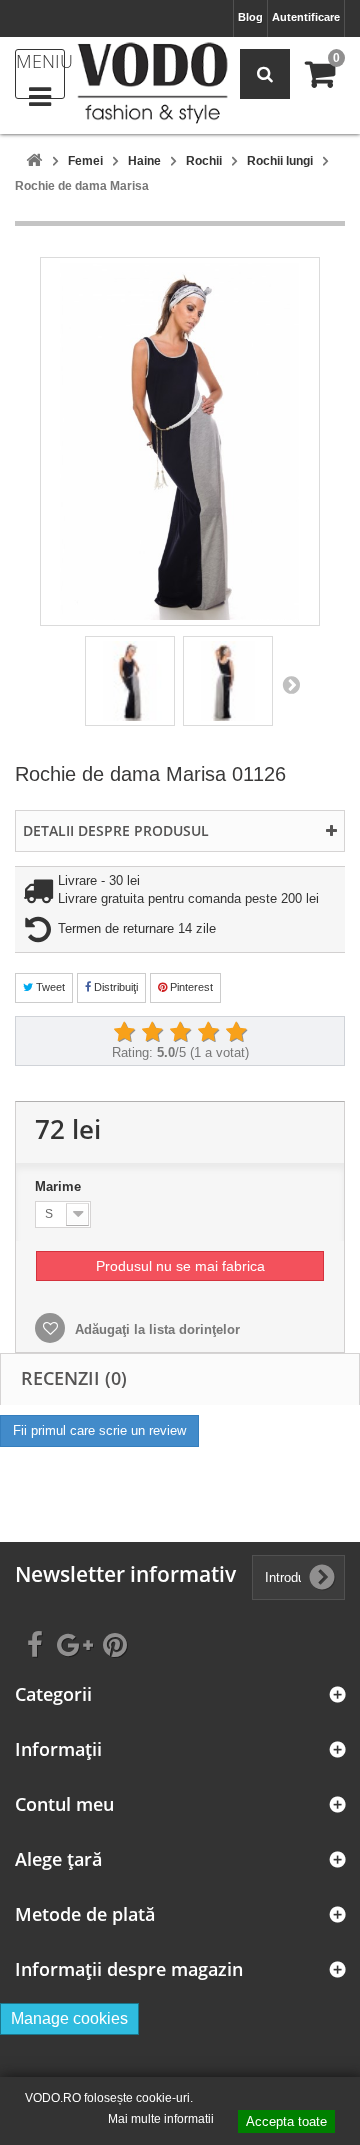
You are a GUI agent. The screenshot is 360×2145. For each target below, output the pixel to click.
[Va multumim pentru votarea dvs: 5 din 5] (236, 1033)
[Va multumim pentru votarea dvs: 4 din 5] (208, 1033)
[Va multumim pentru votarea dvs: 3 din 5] (180, 1033)
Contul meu (64, 1804)
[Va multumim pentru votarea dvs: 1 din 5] (124, 1033)
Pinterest (190, 987)
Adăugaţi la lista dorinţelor (155, 1329)
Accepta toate (286, 2121)
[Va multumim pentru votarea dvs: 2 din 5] (152, 1033)
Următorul (291, 684)
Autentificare (306, 17)
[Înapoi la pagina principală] (34, 161)
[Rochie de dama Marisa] (130, 681)
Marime (60, 1186)
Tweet (49, 987)
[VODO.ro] (152, 83)
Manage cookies (69, 2018)
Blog (250, 17)
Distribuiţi (114, 987)
